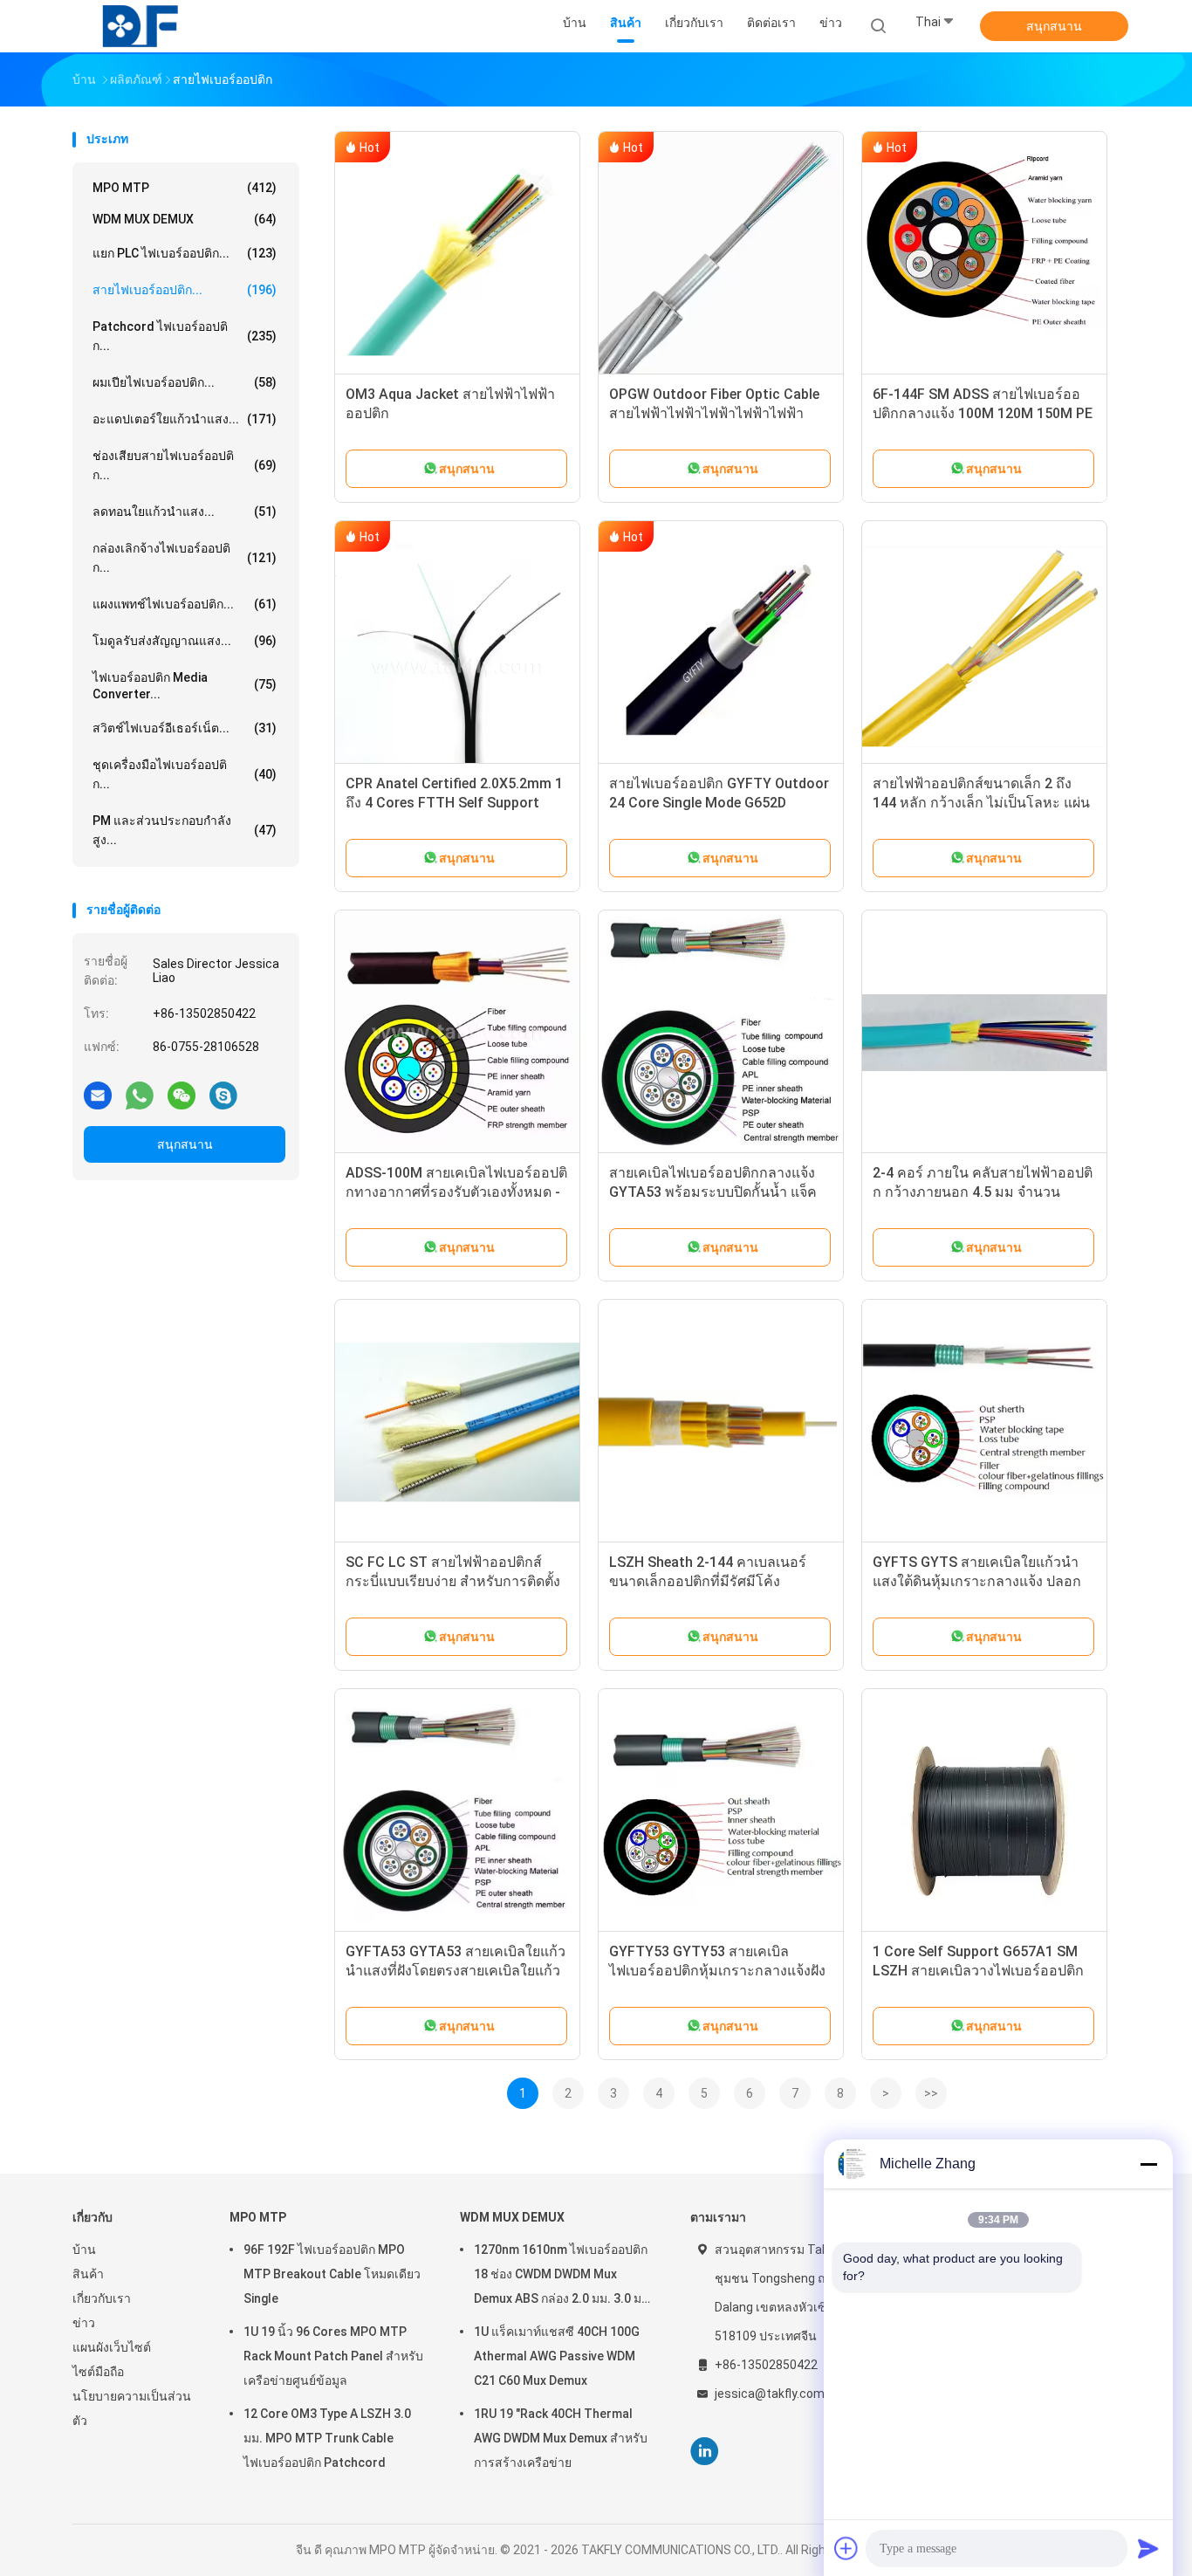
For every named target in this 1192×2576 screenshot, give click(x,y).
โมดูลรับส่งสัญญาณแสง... (185, 641)
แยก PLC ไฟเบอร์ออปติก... (185, 253)
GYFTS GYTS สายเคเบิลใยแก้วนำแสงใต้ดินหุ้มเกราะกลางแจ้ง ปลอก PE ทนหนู (977, 1581)
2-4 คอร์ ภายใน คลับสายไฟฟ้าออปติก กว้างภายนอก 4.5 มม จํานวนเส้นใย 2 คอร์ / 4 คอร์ (983, 1192)
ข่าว (84, 2323)
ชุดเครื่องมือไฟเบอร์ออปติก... (185, 774)
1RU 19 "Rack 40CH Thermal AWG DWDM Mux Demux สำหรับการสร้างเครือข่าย (561, 2438)
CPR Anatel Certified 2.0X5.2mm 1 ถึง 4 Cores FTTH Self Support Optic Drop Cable (454, 803)
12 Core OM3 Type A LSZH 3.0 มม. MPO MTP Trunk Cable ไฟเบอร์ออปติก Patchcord (327, 2438)
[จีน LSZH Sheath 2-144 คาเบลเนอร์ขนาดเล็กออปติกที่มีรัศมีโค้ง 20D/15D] (721, 1422)
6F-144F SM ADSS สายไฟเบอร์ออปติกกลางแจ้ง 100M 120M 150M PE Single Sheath (983, 413)
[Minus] (1148, 2164)
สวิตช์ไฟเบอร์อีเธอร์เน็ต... (185, 728)
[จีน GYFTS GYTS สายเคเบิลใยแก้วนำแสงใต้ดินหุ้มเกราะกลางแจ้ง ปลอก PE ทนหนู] (984, 1422)
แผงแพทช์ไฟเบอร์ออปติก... (185, 604)
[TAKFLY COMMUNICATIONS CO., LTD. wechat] (182, 1095)
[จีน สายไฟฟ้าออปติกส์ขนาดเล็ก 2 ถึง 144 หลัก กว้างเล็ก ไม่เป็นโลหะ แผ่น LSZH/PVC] (984, 643)
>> (931, 2093)
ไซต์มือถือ (98, 2372)
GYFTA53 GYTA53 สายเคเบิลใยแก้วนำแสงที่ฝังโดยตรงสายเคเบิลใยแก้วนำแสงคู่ (456, 1971)
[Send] (1148, 2548)
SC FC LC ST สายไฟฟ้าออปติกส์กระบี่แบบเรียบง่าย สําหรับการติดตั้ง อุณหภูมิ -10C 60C (453, 1581)
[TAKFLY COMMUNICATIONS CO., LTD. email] (98, 1095)
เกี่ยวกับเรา (102, 2298)
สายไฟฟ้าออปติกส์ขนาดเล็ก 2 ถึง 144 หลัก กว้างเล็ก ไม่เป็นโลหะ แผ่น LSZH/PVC (981, 803)
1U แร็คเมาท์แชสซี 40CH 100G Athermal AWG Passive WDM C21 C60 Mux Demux (557, 2356)
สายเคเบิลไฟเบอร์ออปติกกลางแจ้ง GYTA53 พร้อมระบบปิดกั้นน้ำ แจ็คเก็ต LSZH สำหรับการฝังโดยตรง (713, 1192)
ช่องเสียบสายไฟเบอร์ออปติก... (185, 465)
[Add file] (846, 2548)
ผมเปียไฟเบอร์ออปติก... (185, 382)
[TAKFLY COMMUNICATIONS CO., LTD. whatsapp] (140, 1095)
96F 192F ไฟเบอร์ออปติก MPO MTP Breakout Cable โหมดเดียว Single (332, 2274)
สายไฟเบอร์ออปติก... (185, 290)
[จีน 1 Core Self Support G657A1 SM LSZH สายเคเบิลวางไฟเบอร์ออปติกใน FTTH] (984, 1811)
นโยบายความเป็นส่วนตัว (132, 2408)
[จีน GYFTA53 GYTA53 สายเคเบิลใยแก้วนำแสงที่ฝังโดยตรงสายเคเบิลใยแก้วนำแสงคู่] (457, 1811)
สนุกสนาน (1054, 26)
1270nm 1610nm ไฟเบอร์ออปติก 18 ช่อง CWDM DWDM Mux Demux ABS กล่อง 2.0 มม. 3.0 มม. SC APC (563, 2277)
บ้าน (84, 2250)
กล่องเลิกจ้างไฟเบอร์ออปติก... (185, 558)
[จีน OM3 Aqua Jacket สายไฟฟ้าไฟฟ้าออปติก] (457, 254)
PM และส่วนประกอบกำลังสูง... (185, 830)
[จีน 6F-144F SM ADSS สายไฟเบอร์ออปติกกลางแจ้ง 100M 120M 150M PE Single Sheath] (984, 254)
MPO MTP (185, 188)
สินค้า (88, 2274)
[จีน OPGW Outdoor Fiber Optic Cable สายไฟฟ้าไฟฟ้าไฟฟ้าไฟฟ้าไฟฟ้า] (721, 254)
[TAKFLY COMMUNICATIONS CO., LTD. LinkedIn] (705, 2452)
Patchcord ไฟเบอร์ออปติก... (185, 336)
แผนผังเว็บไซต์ (112, 2347)
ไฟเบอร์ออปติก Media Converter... (185, 686)
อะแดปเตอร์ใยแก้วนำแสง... (185, 419)
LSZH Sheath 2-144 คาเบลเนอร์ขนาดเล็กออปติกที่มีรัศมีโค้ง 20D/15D (708, 1581)
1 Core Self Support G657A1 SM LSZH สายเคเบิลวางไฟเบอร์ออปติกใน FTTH (978, 1971)
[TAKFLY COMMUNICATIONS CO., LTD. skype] (223, 1095)
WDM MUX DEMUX (185, 219)
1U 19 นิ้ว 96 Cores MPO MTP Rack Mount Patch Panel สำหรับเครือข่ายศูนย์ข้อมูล (333, 2356)
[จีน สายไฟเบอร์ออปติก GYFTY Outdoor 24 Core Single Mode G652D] (721, 643)
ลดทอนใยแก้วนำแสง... (185, 512)
